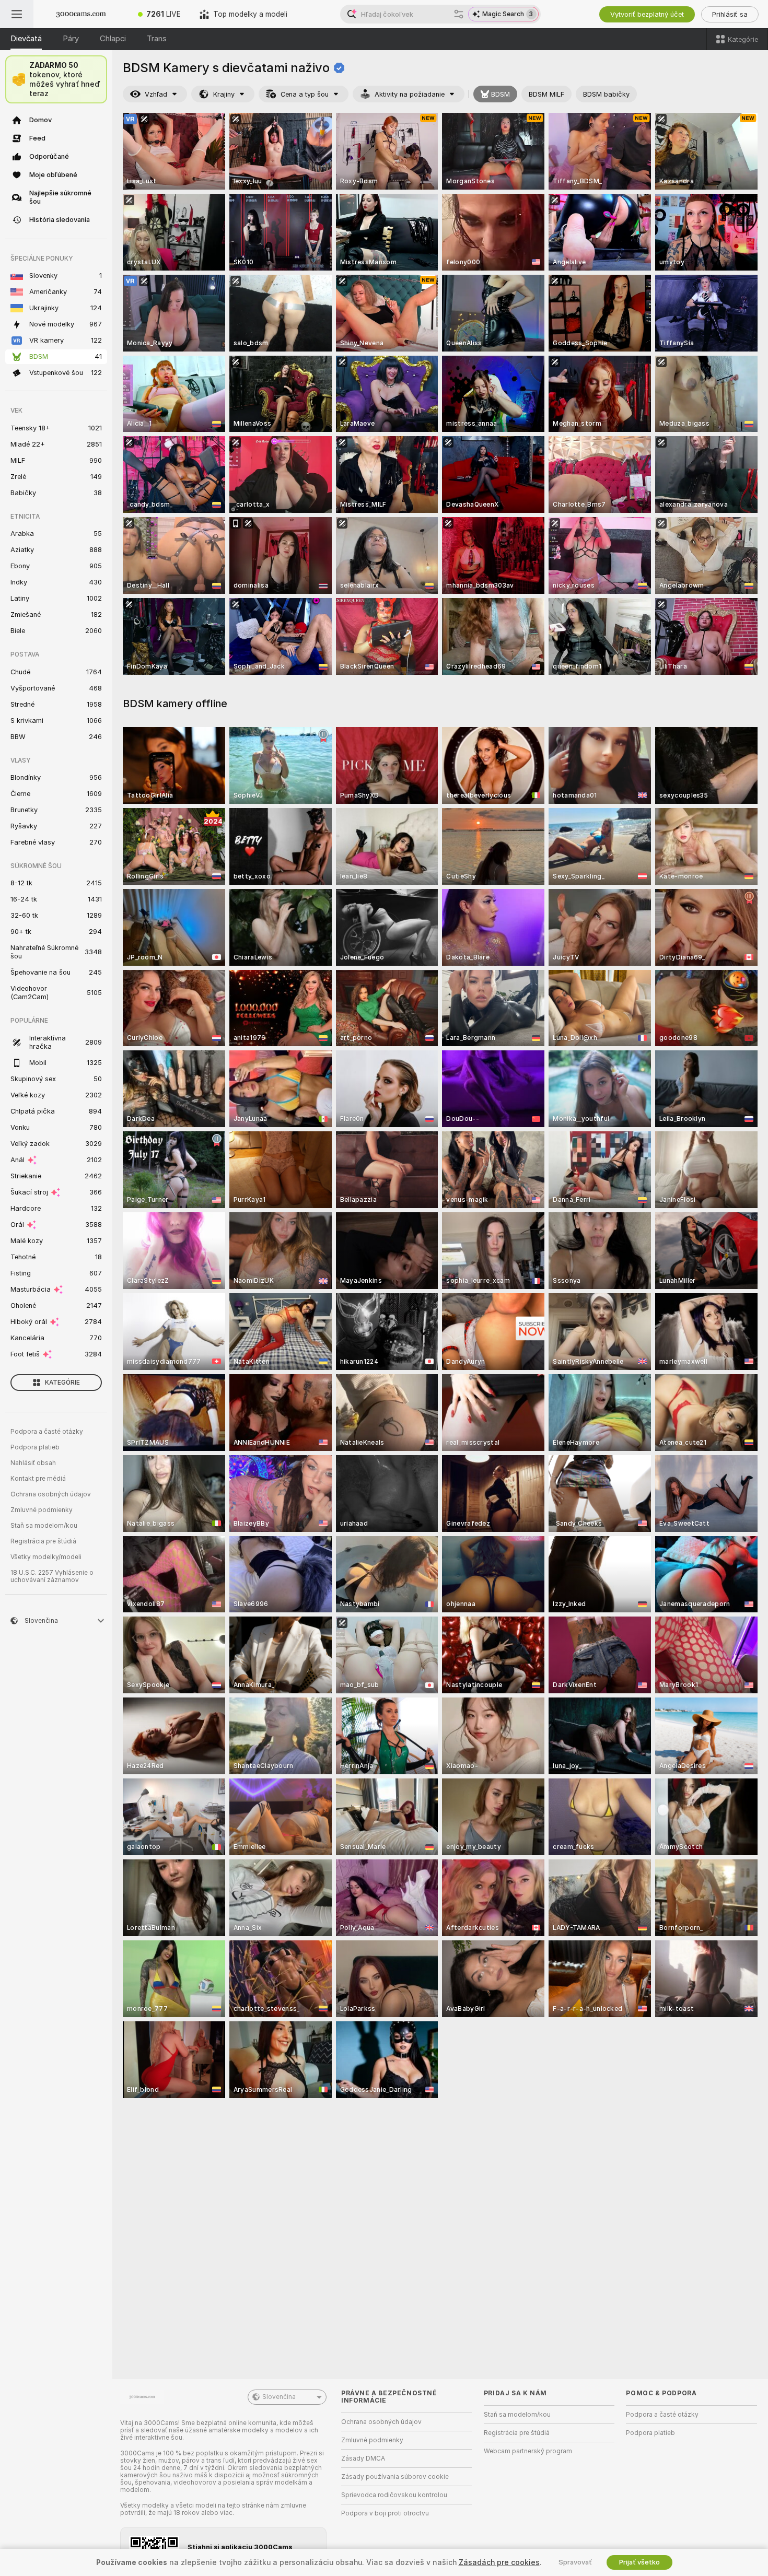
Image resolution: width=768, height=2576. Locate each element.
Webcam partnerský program (528, 2451)
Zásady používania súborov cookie (395, 2477)
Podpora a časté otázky (47, 1432)
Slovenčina (279, 2397)
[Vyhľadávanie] (459, 14)
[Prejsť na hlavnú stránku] (81, 14)
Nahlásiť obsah (33, 1463)
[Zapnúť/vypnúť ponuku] (17, 14)
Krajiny (224, 94)
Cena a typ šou (305, 94)
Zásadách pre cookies (499, 2562)
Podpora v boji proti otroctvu (385, 2513)
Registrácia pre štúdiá (43, 1541)
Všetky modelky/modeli (46, 1557)
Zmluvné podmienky (42, 1510)
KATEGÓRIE (62, 1383)
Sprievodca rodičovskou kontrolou (394, 2495)
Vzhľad (156, 94)
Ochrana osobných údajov (51, 1494)
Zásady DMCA (363, 2458)
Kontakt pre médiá (38, 1479)
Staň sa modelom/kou (44, 1526)
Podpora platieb (35, 1447)
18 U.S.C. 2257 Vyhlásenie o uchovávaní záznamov (52, 1576)
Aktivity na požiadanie (410, 94)
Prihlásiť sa (730, 14)
